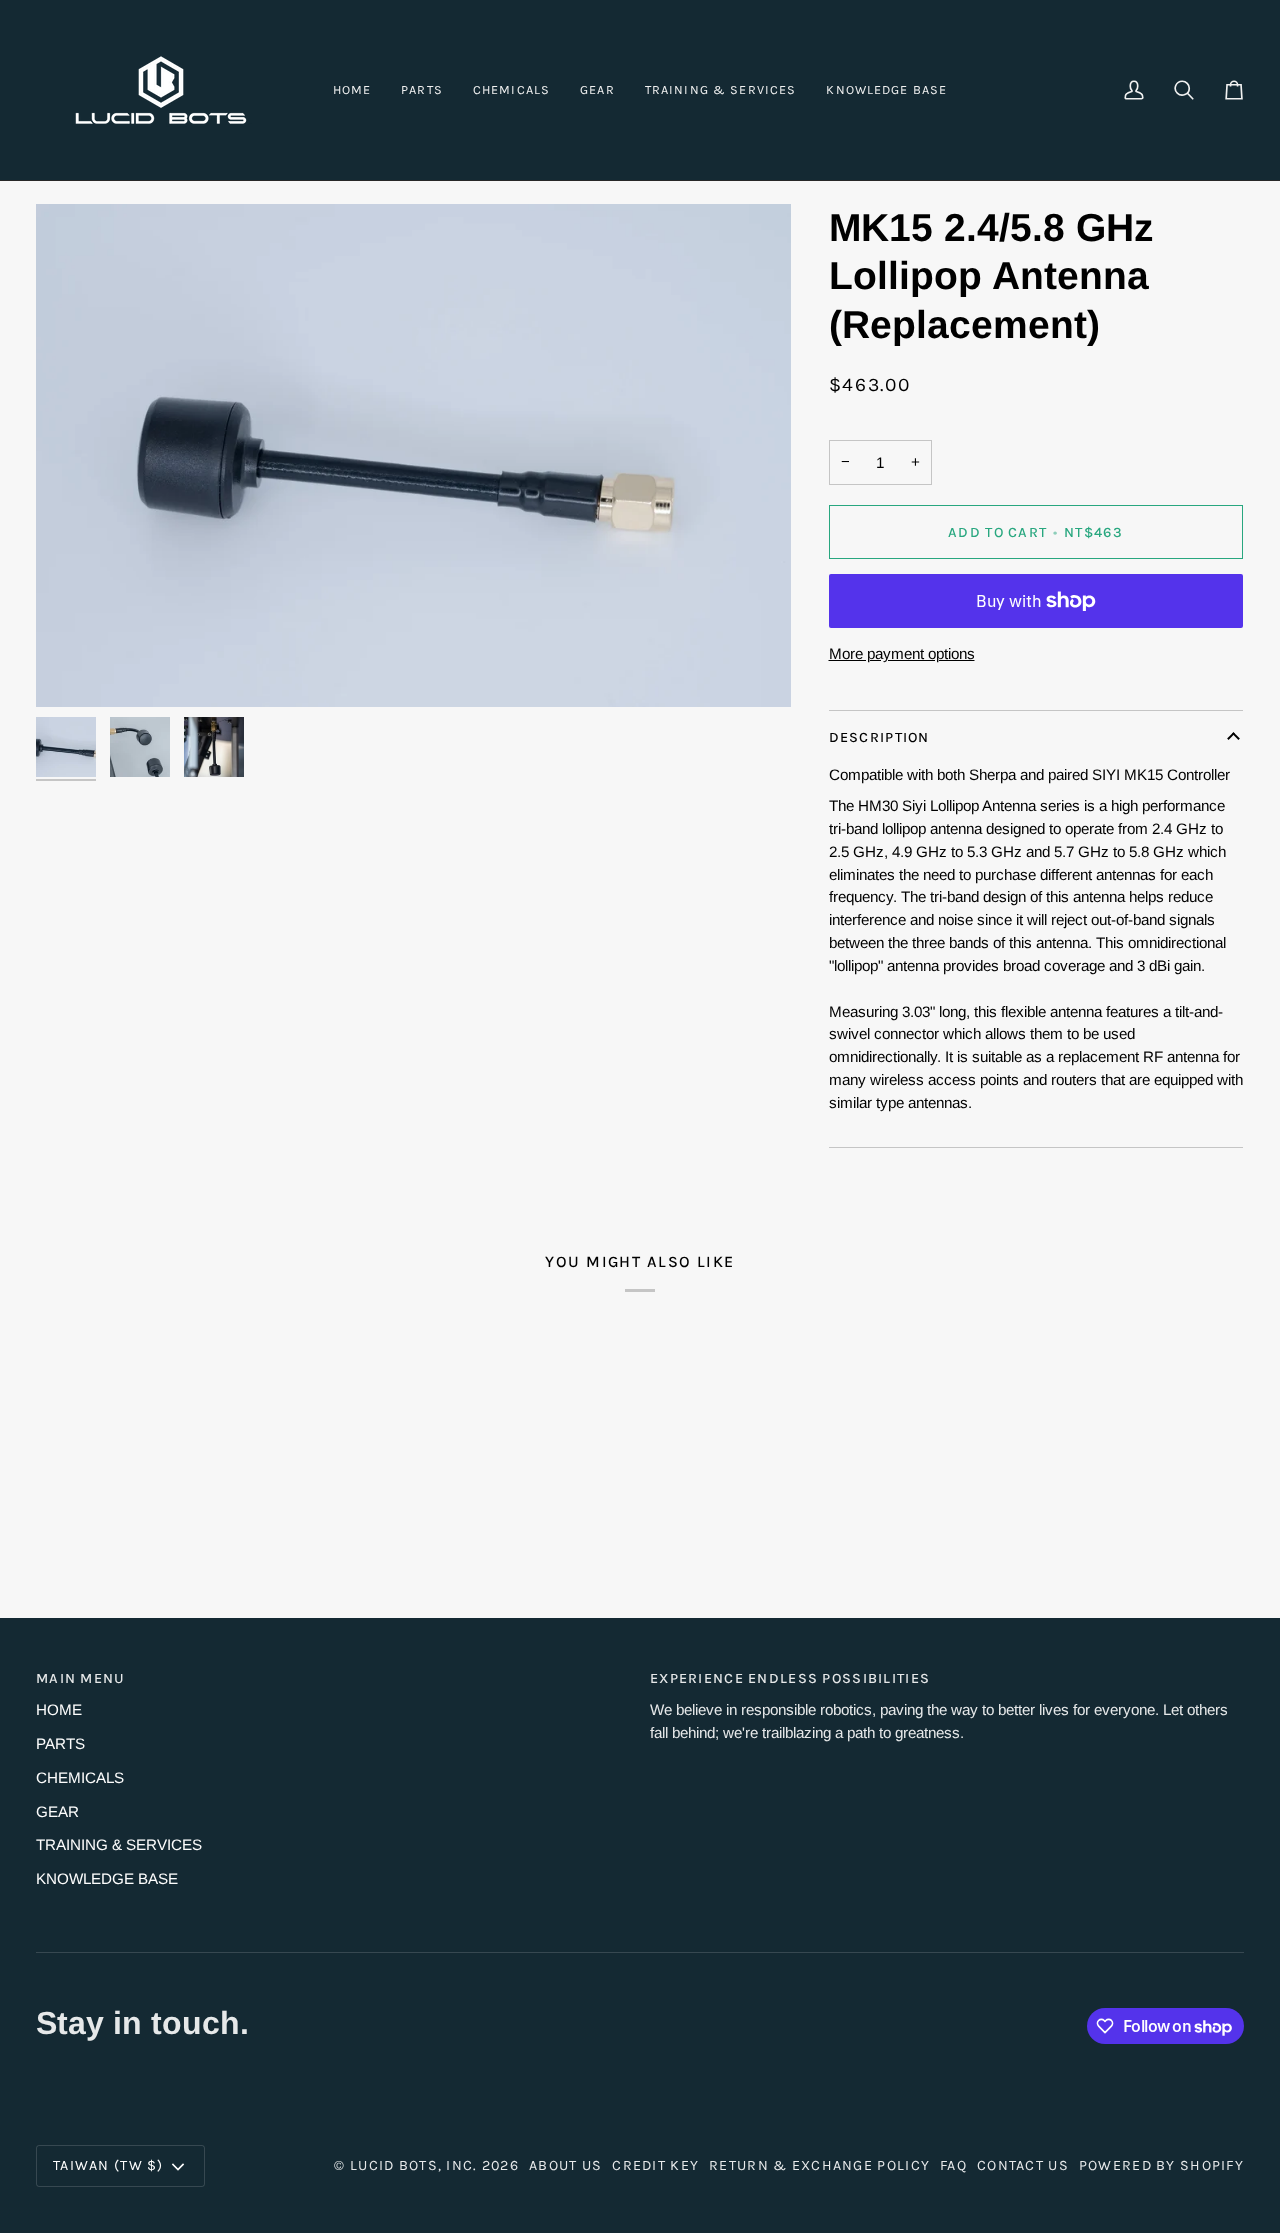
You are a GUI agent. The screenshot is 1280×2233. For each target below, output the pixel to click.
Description (879, 737)
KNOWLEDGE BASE (107, 1878)
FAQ (953, 2165)
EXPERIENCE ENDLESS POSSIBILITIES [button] (790, 1678)
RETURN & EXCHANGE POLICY (819, 2165)
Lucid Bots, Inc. (414, 2165)
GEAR (57, 1811)
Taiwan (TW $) (108, 2165)
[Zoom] (413, 455)
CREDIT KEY (655, 2165)
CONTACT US (1023, 2165)
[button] (422, 90)
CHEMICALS (80, 1777)
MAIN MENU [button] (81, 1678)
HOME (59, 1709)
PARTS (60, 1743)
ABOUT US (565, 2165)
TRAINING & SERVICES (119, 1844)
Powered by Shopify (1161, 2165)
